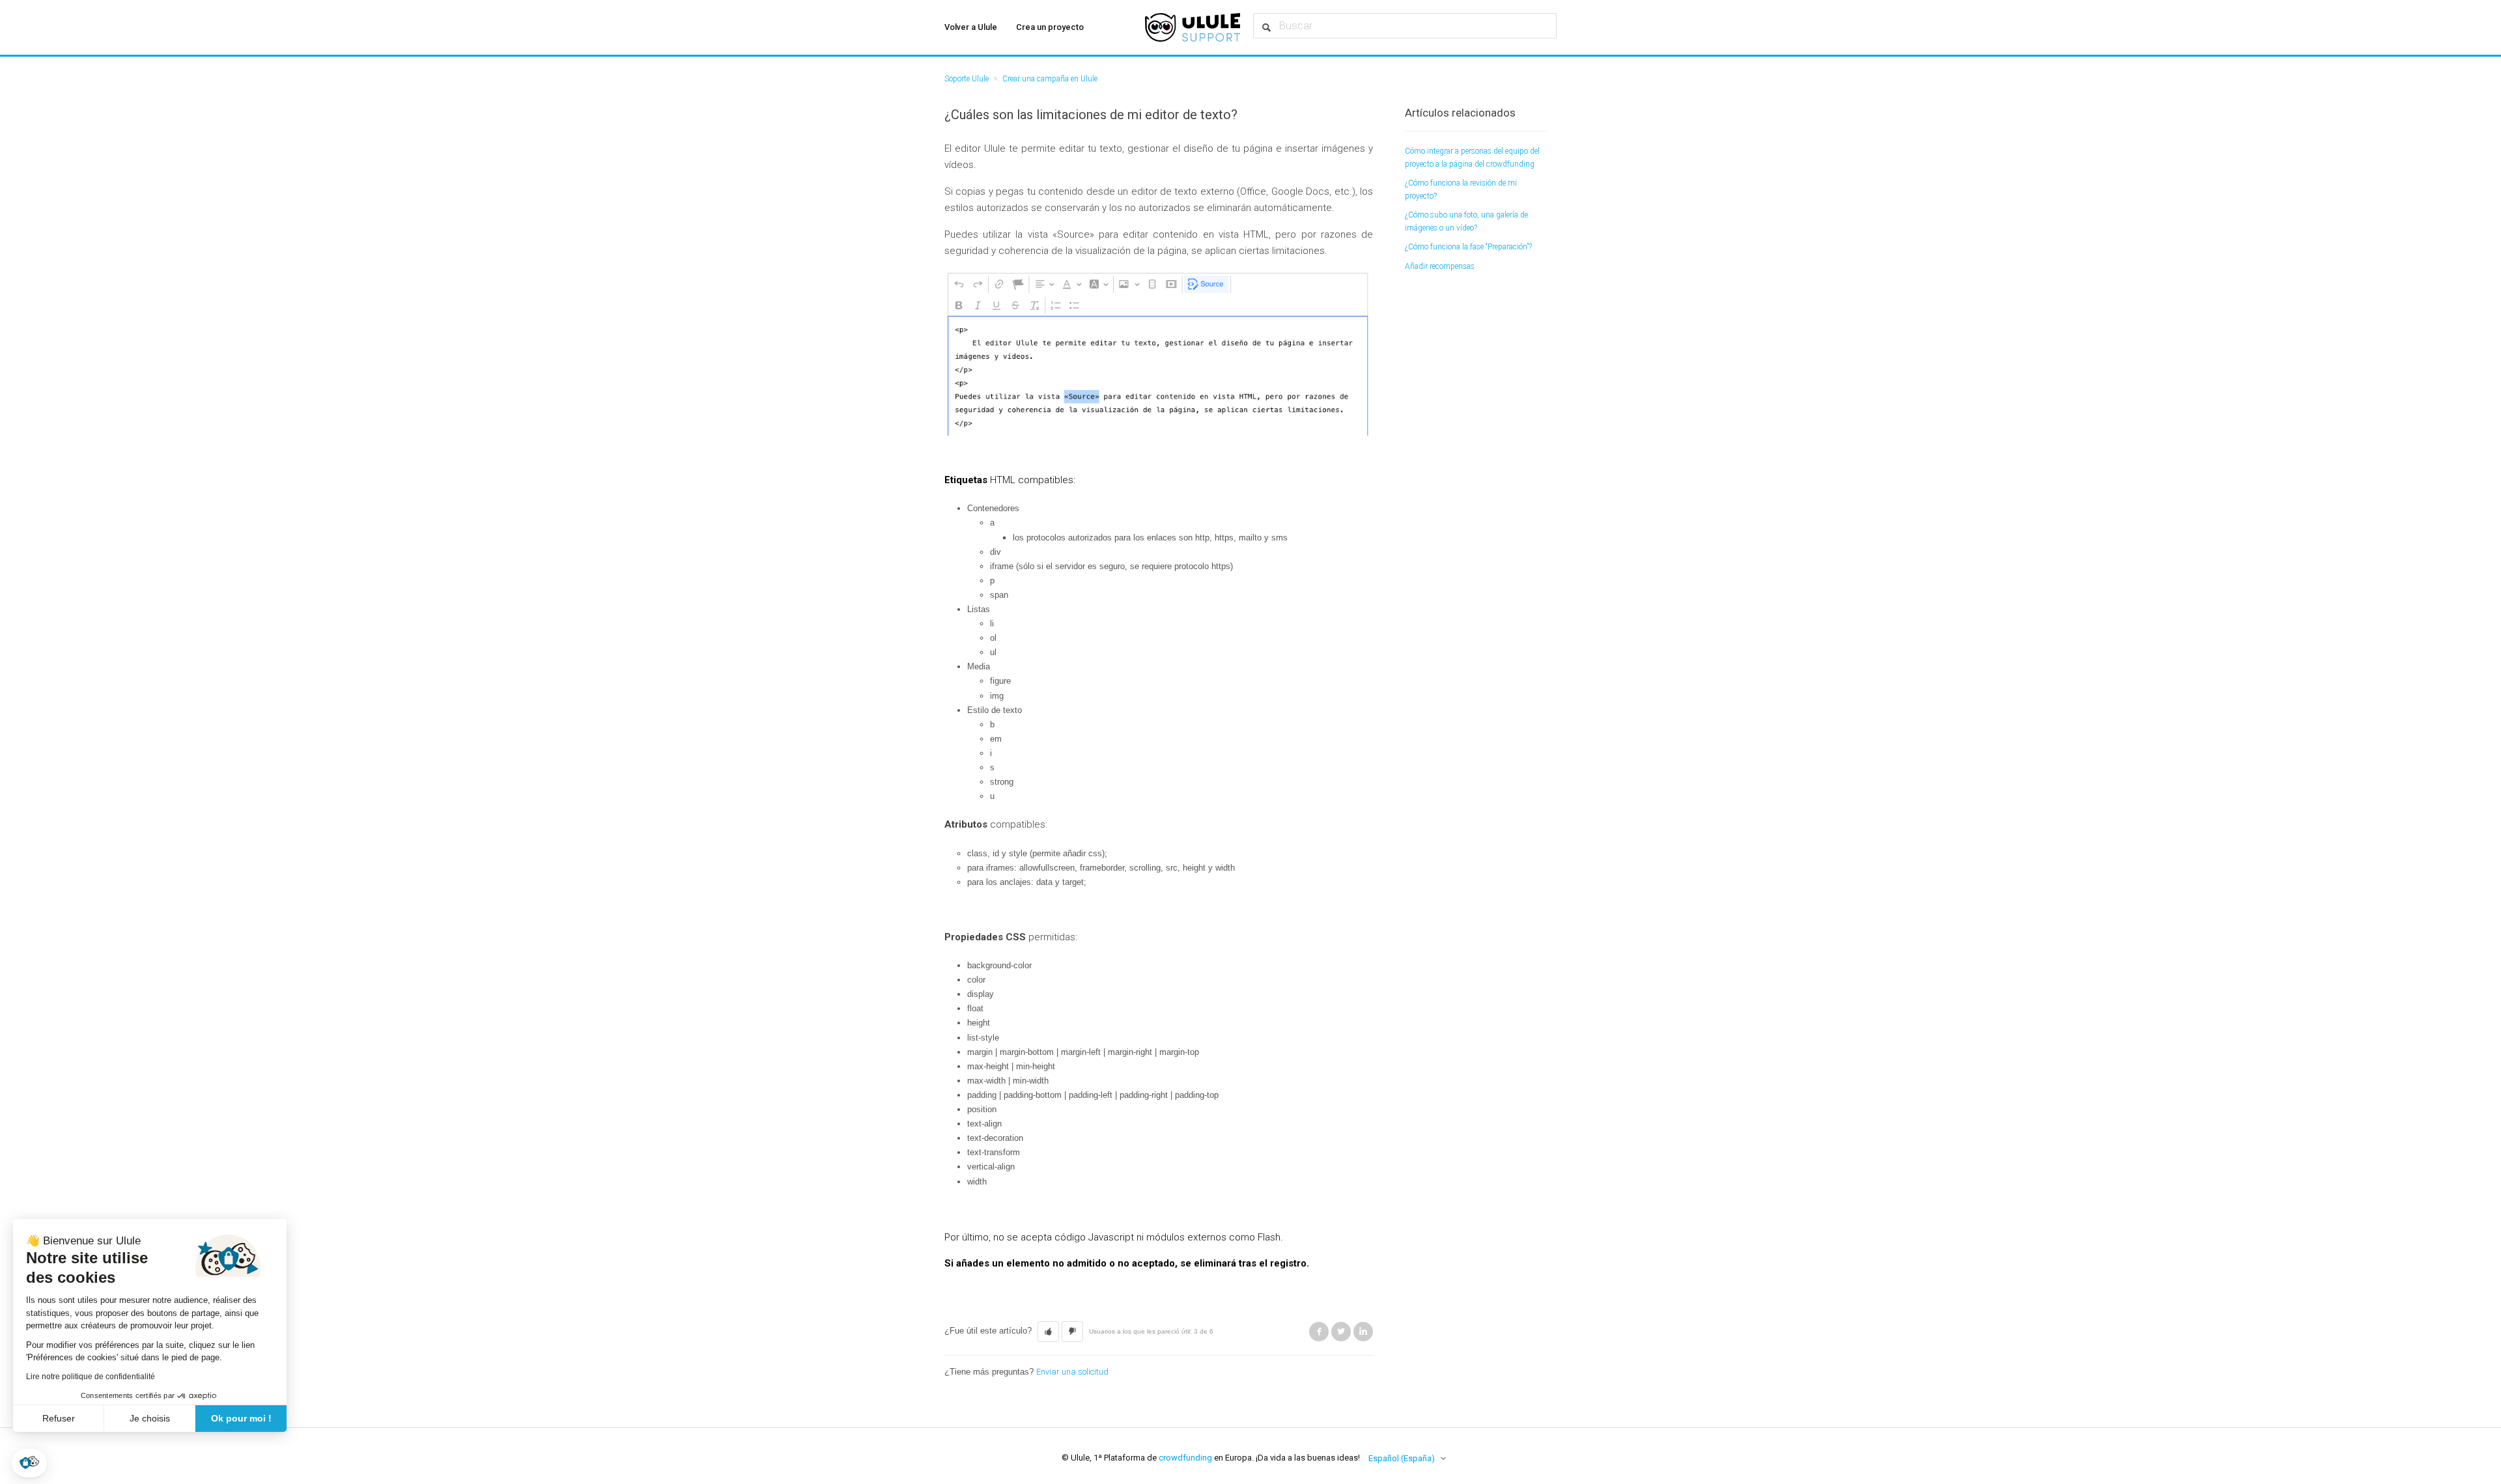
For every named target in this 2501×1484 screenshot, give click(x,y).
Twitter (1341, 1332)
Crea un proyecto (1050, 27)
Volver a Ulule (971, 27)
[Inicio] (1193, 27)
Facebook (1319, 1332)
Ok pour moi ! (241, 1418)
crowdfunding (1185, 1458)
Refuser (59, 1418)
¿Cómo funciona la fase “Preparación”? (1468, 247)
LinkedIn (1363, 1332)
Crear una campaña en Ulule (1050, 79)
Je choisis (150, 1418)
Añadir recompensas (1440, 266)
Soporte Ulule (967, 79)
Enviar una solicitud (1072, 1372)
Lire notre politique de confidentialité (91, 1377)
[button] (29, 1463)
